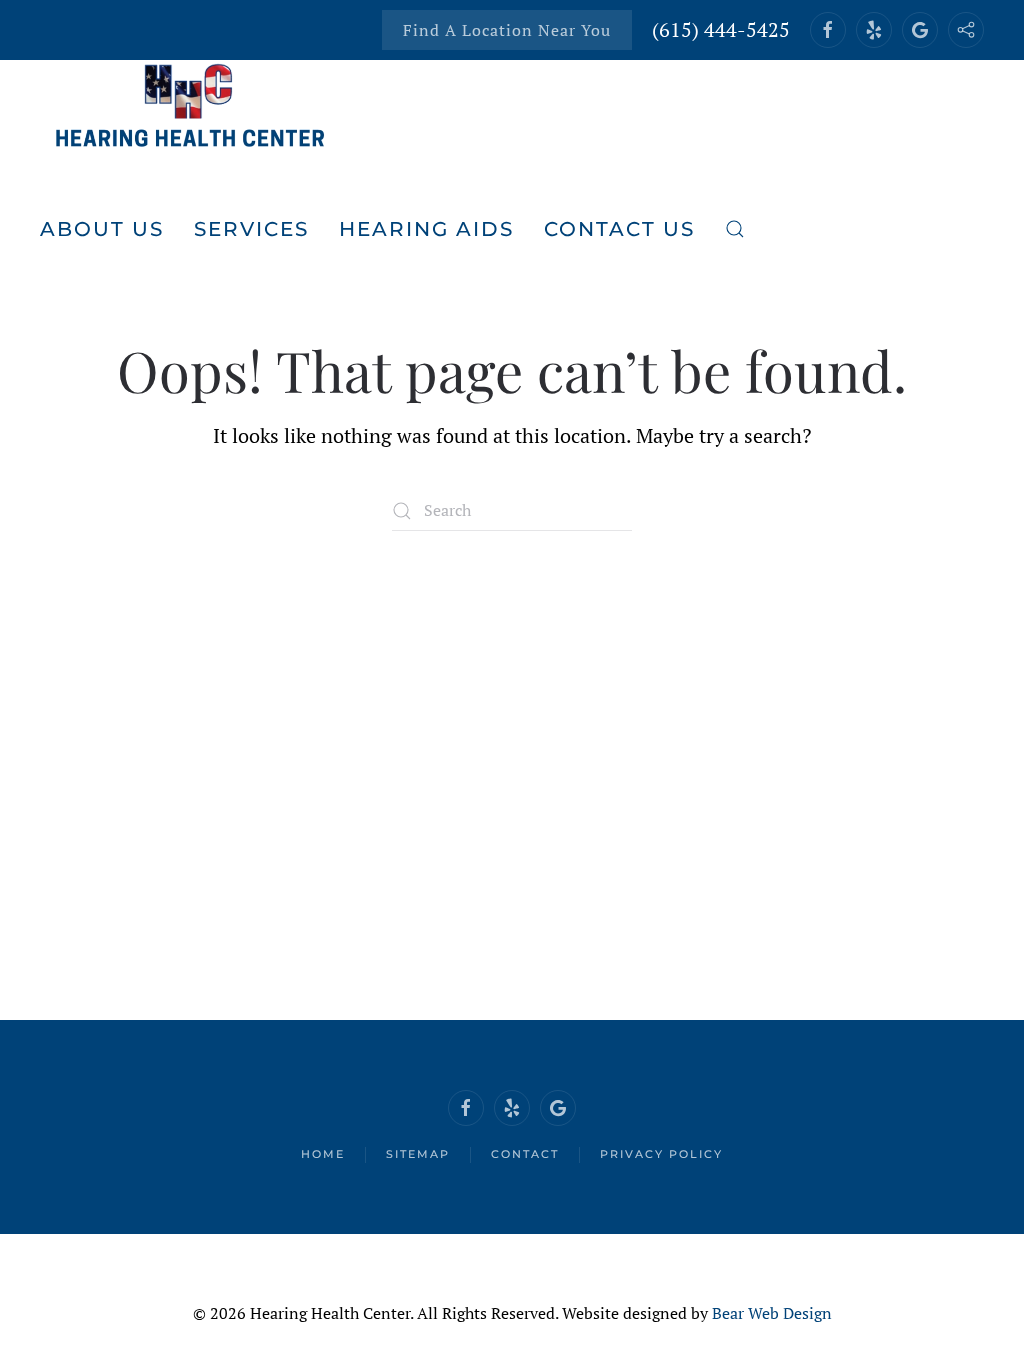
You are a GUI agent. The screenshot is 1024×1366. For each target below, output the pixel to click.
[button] (735, 229)
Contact (525, 1154)
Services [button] (251, 229)
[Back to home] (190, 109)
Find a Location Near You (507, 30)
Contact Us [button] (619, 229)
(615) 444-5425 (721, 29)
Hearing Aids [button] (426, 229)
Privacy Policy (661, 1154)
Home (323, 1154)
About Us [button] (102, 229)
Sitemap (418, 1154)
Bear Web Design (772, 1313)
